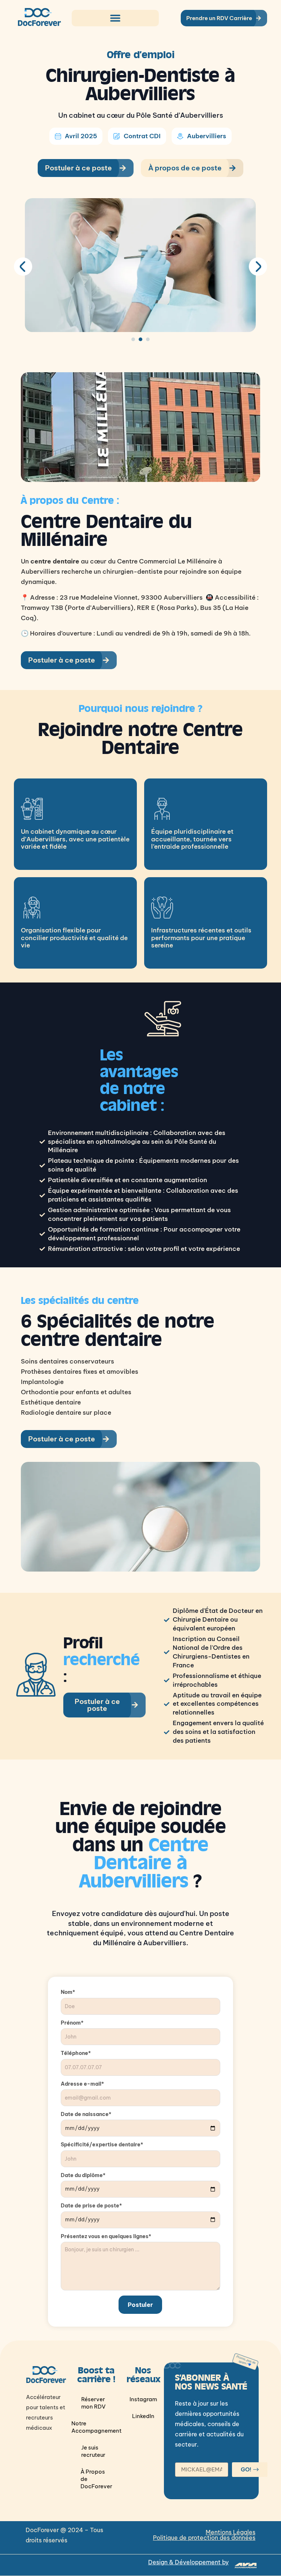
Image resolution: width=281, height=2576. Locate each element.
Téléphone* (76, 2053)
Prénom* (72, 2023)
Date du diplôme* (83, 2175)
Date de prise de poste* (91, 2206)
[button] (115, 18)
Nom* (68, 1992)
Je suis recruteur (93, 2451)
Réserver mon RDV (93, 2403)
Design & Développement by (188, 2562)
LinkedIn (143, 2416)
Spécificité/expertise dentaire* (102, 2145)
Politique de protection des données (204, 2538)
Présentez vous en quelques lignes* (106, 2236)
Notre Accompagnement (96, 2427)
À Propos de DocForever (96, 2479)
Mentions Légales (231, 2532)
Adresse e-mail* (82, 2084)
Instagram (143, 2399)
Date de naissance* (86, 2114)
